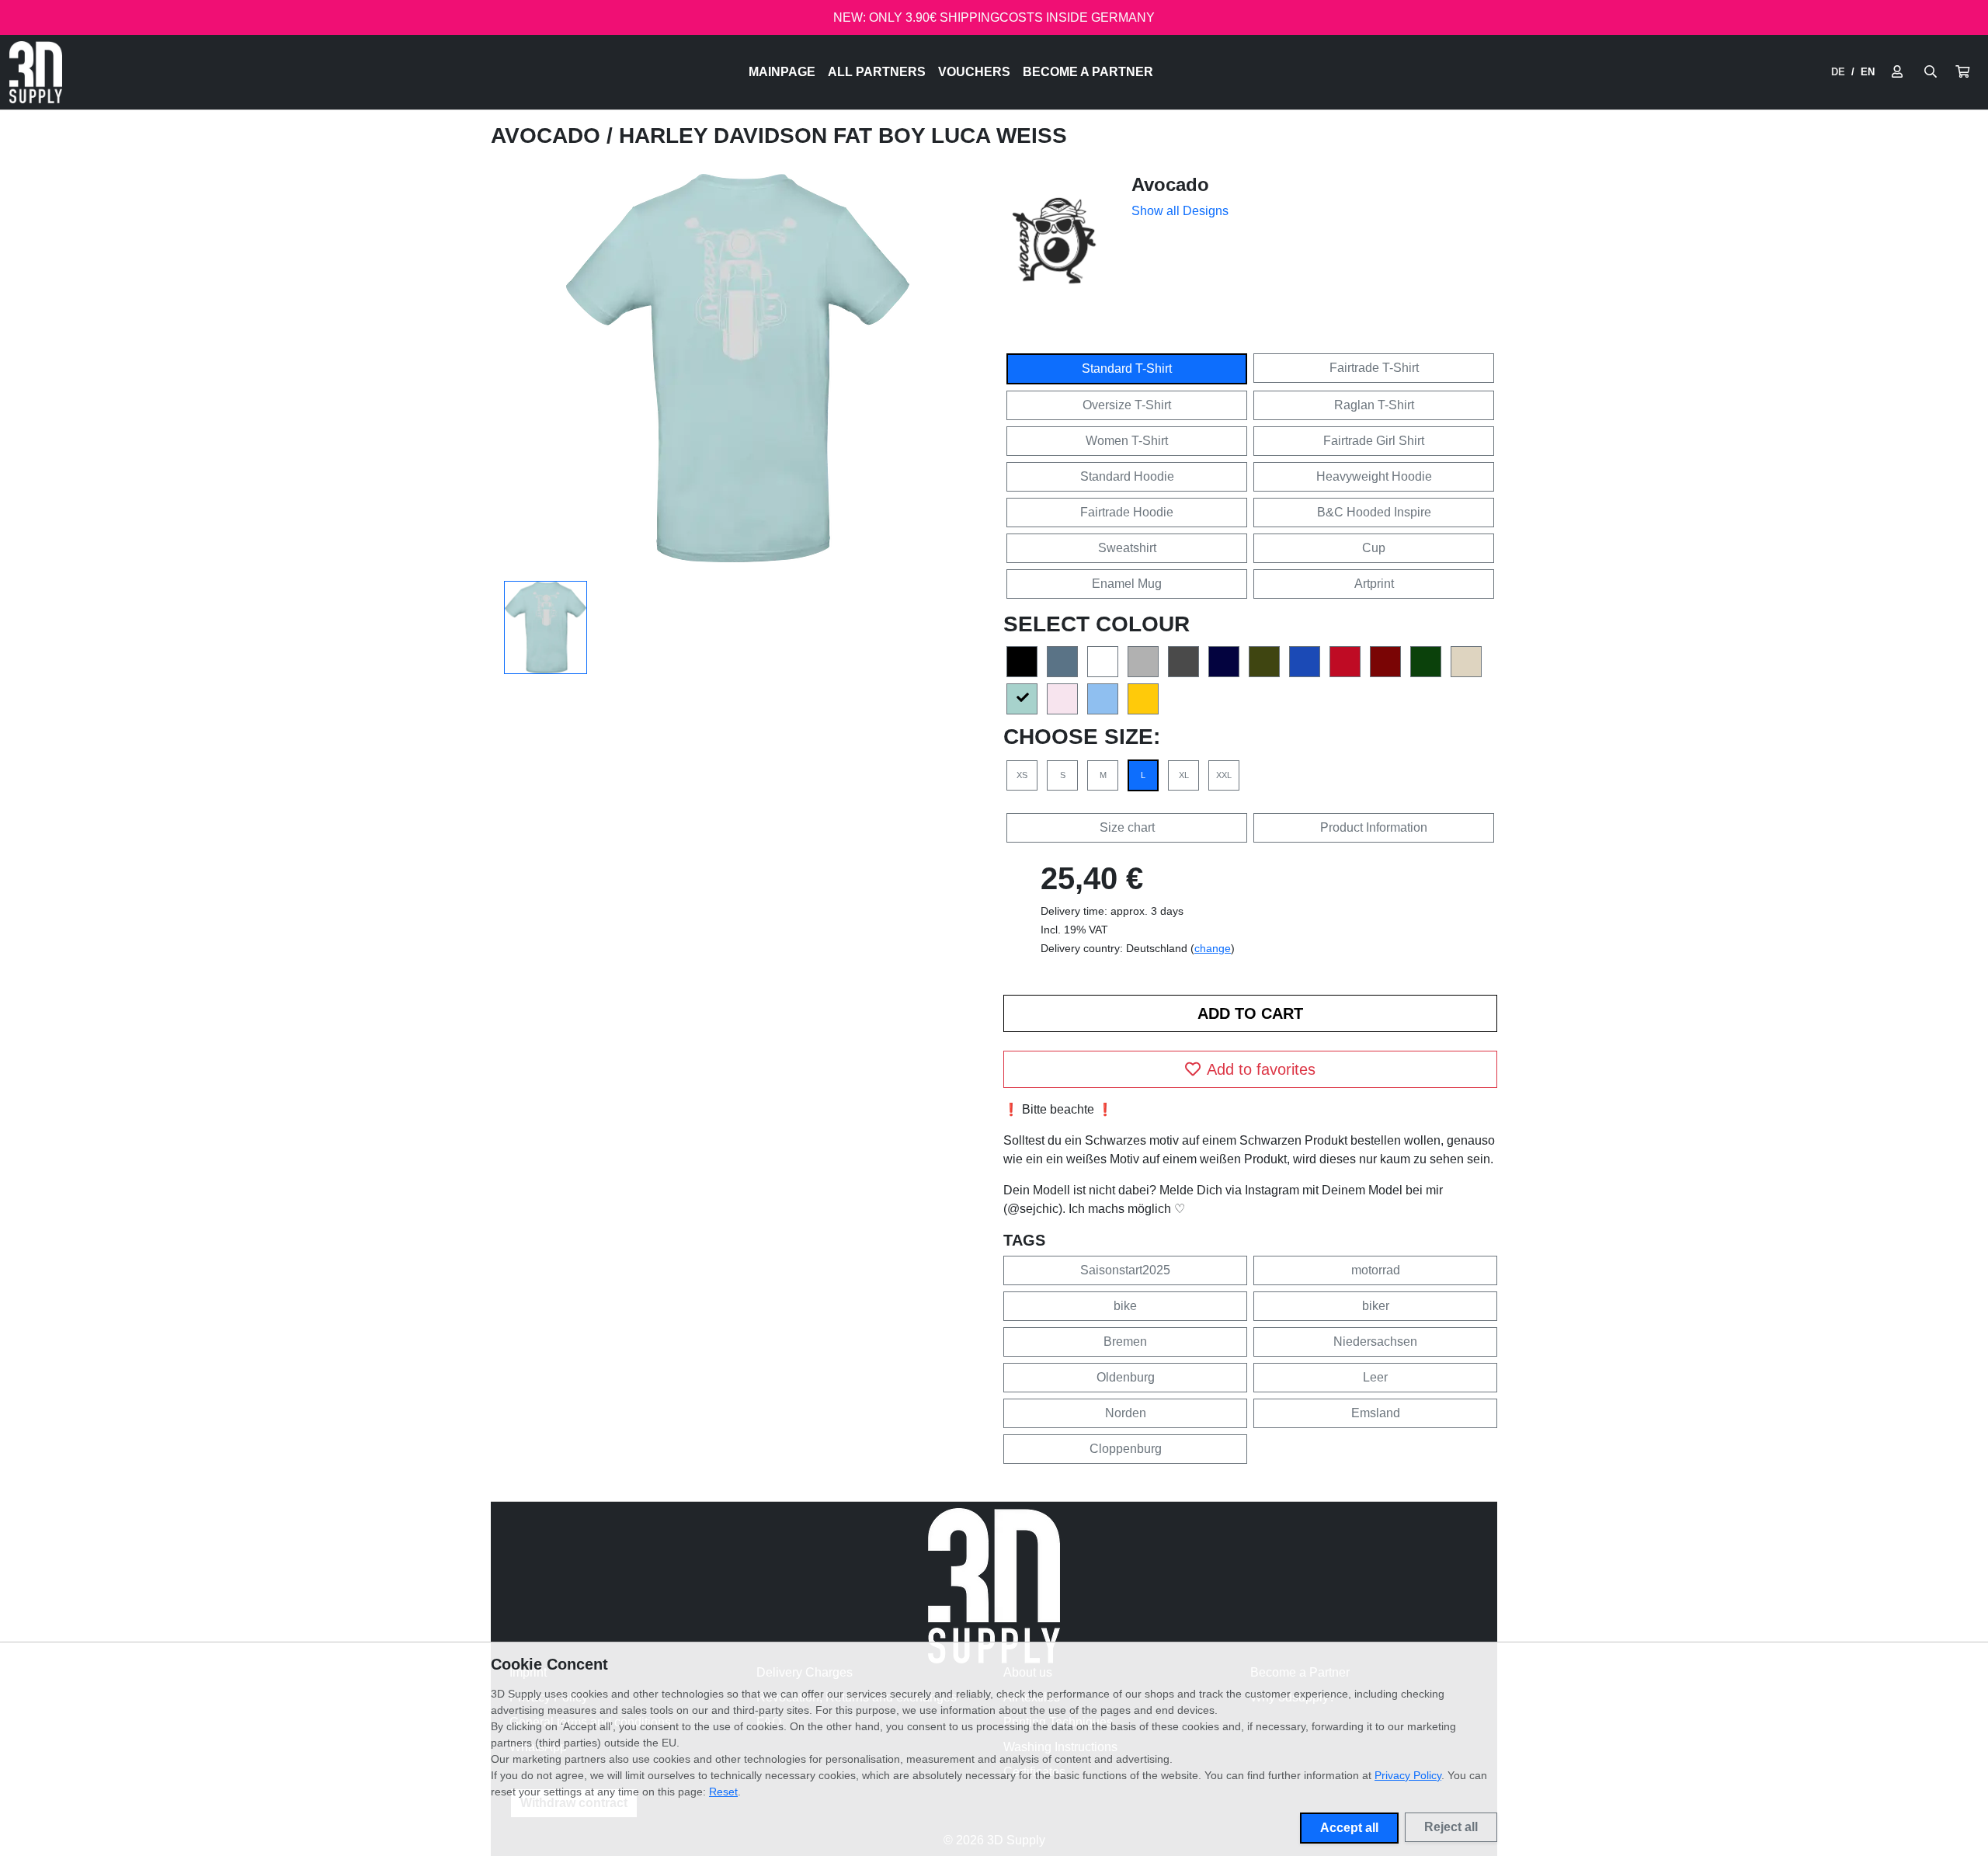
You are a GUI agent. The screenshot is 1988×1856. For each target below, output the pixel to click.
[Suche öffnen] (1931, 72)
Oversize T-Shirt (1127, 405)
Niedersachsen (1375, 1342)
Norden (1126, 1413)
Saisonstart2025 (1125, 1270)
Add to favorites (1261, 1069)
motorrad (1376, 1270)
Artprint (1374, 584)
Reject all (1451, 1827)
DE (1838, 72)
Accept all (1349, 1828)
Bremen (1125, 1342)
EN (1868, 72)
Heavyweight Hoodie (1374, 476)
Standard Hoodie (1127, 476)
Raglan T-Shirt (1374, 405)
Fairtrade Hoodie (1127, 512)
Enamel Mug (1127, 584)
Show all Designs (1180, 211)
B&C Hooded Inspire (1374, 512)
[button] (1962, 72)
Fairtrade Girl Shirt (1374, 441)
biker (1376, 1306)
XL (1184, 775)
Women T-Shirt (1127, 441)
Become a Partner (1088, 72)
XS (1022, 775)
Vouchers (974, 72)
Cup (1374, 548)
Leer (1375, 1377)
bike (1125, 1306)
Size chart (1127, 827)
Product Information (1374, 827)
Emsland (1376, 1413)
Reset (723, 1792)
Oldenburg (1126, 1377)
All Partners (877, 72)
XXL (1224, 775)
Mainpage (782, 72)
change (1213, 948)
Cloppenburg (1126, 1449)
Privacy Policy (1408, 1775)
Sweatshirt (1127, 548)
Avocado (549, 136)
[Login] (1897, 72)
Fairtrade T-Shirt (1374, 368)
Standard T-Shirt (1127, 368)
